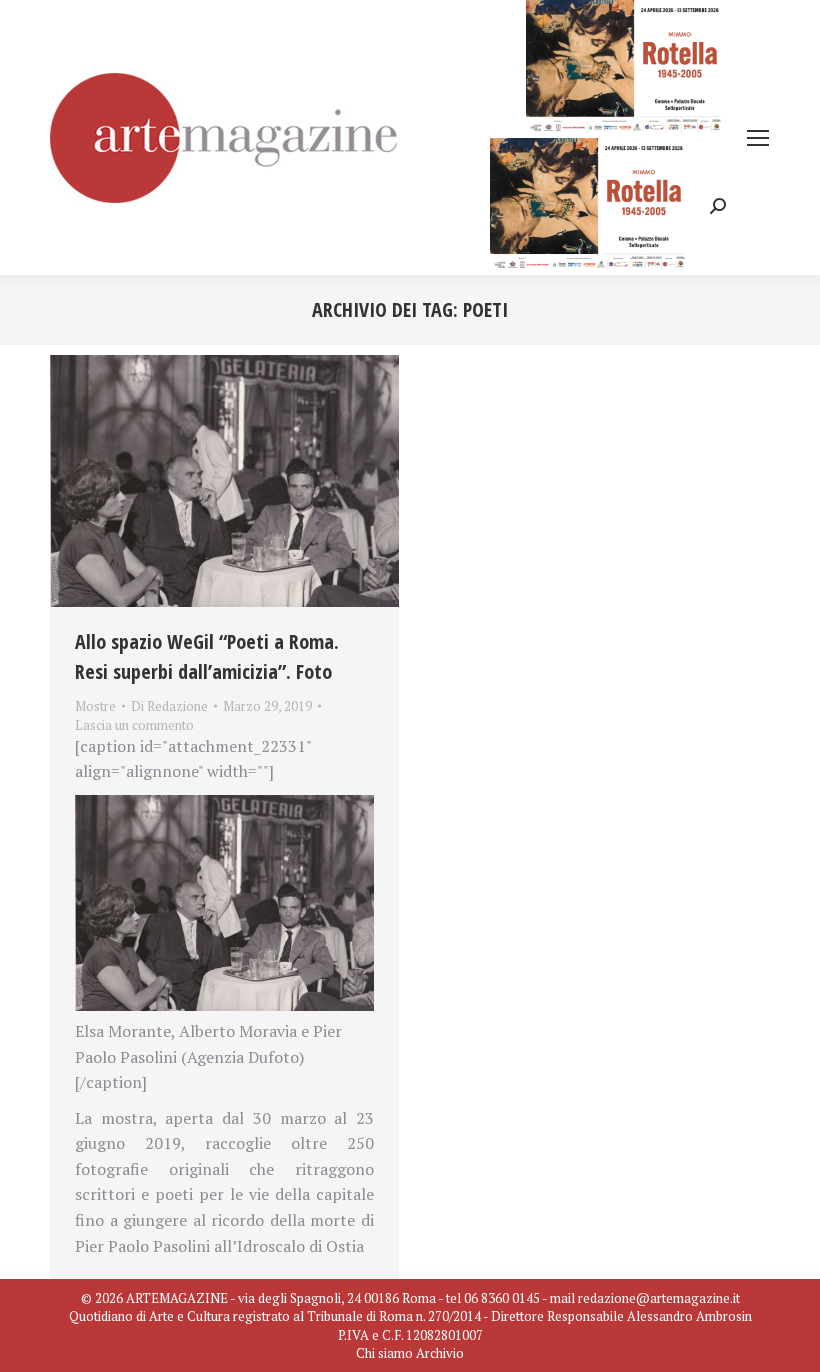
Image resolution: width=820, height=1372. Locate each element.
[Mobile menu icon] (758, 138)
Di (169, 706)
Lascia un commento (134, 725)
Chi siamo (384, 1353)
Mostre (95, 706)
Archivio (440, 1353)
